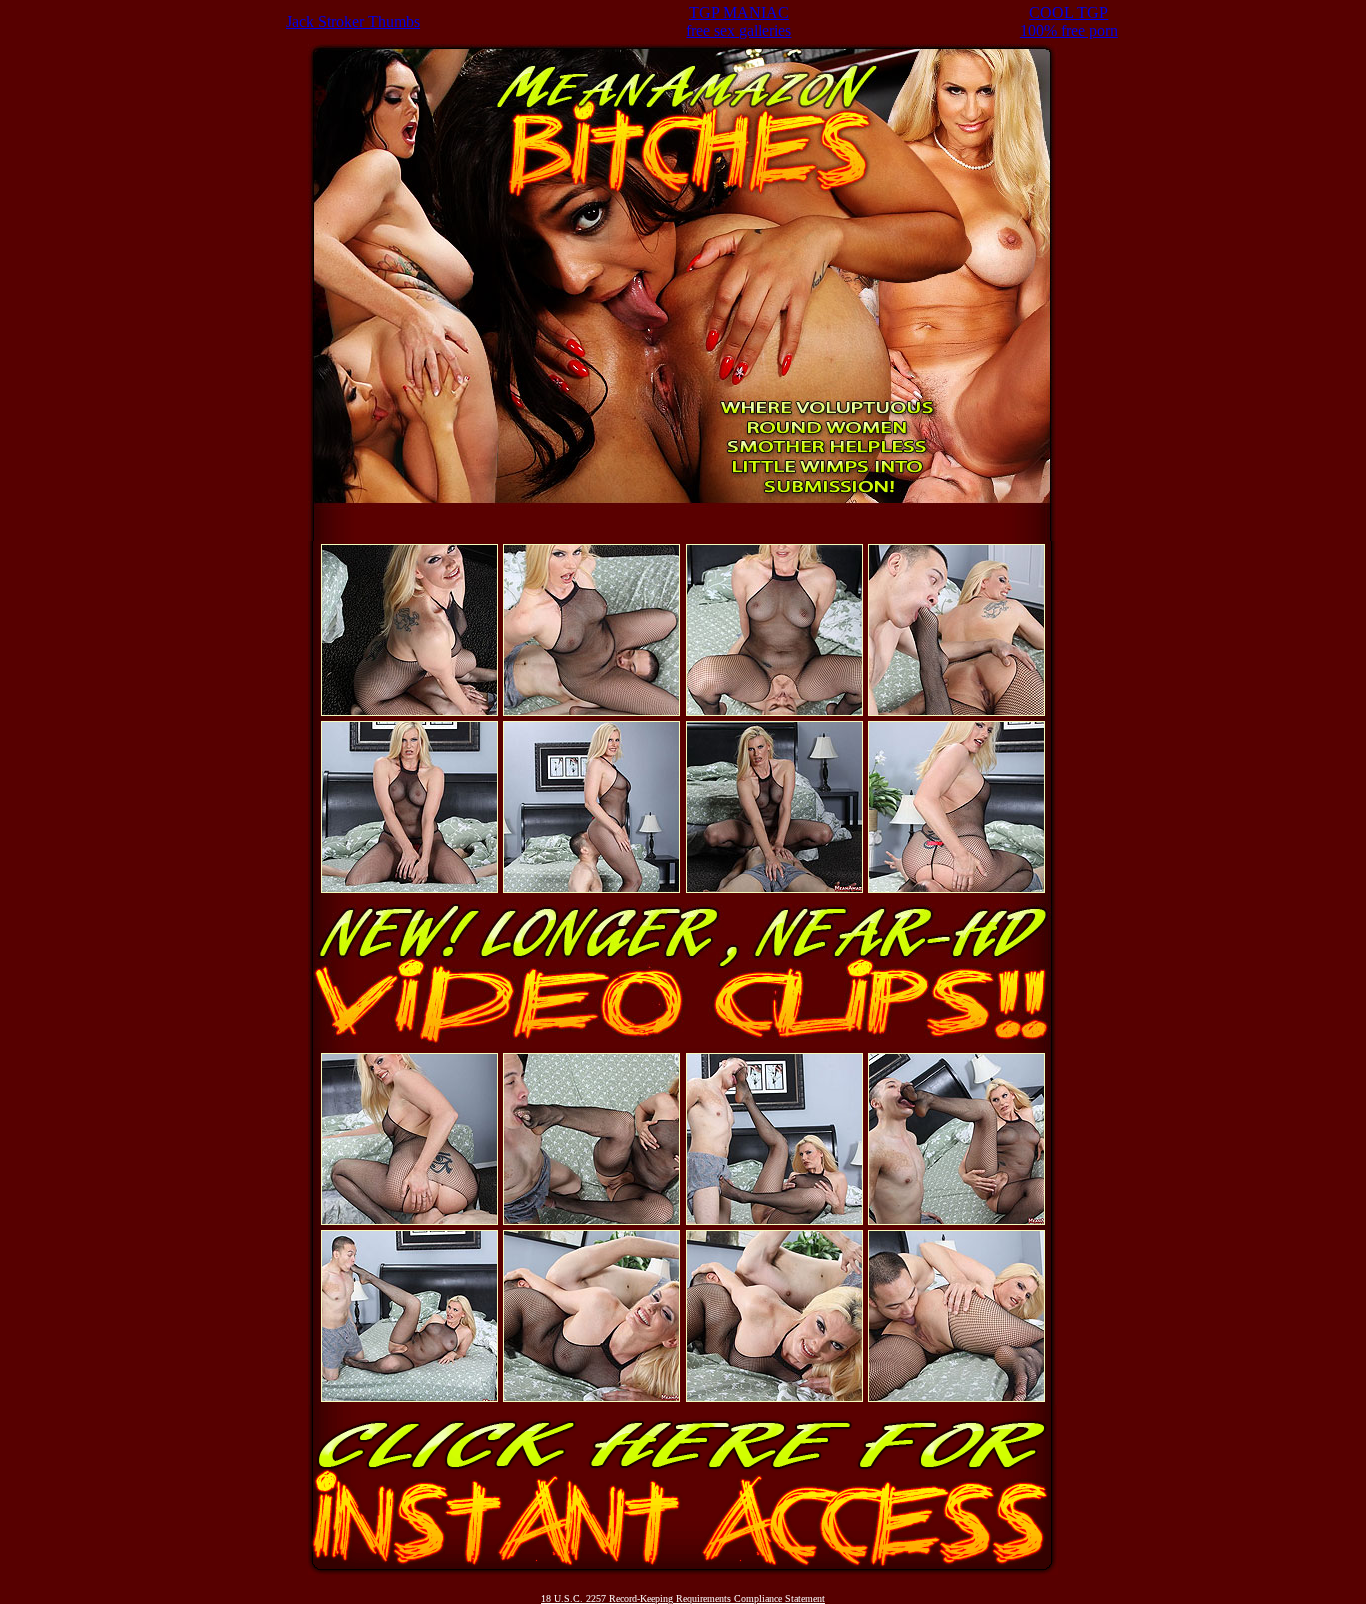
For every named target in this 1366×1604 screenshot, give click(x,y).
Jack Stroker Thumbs (353, 21)
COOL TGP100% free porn (1069, 21)
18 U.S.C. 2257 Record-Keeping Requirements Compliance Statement (683, 1598)
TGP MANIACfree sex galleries (738, 21)
